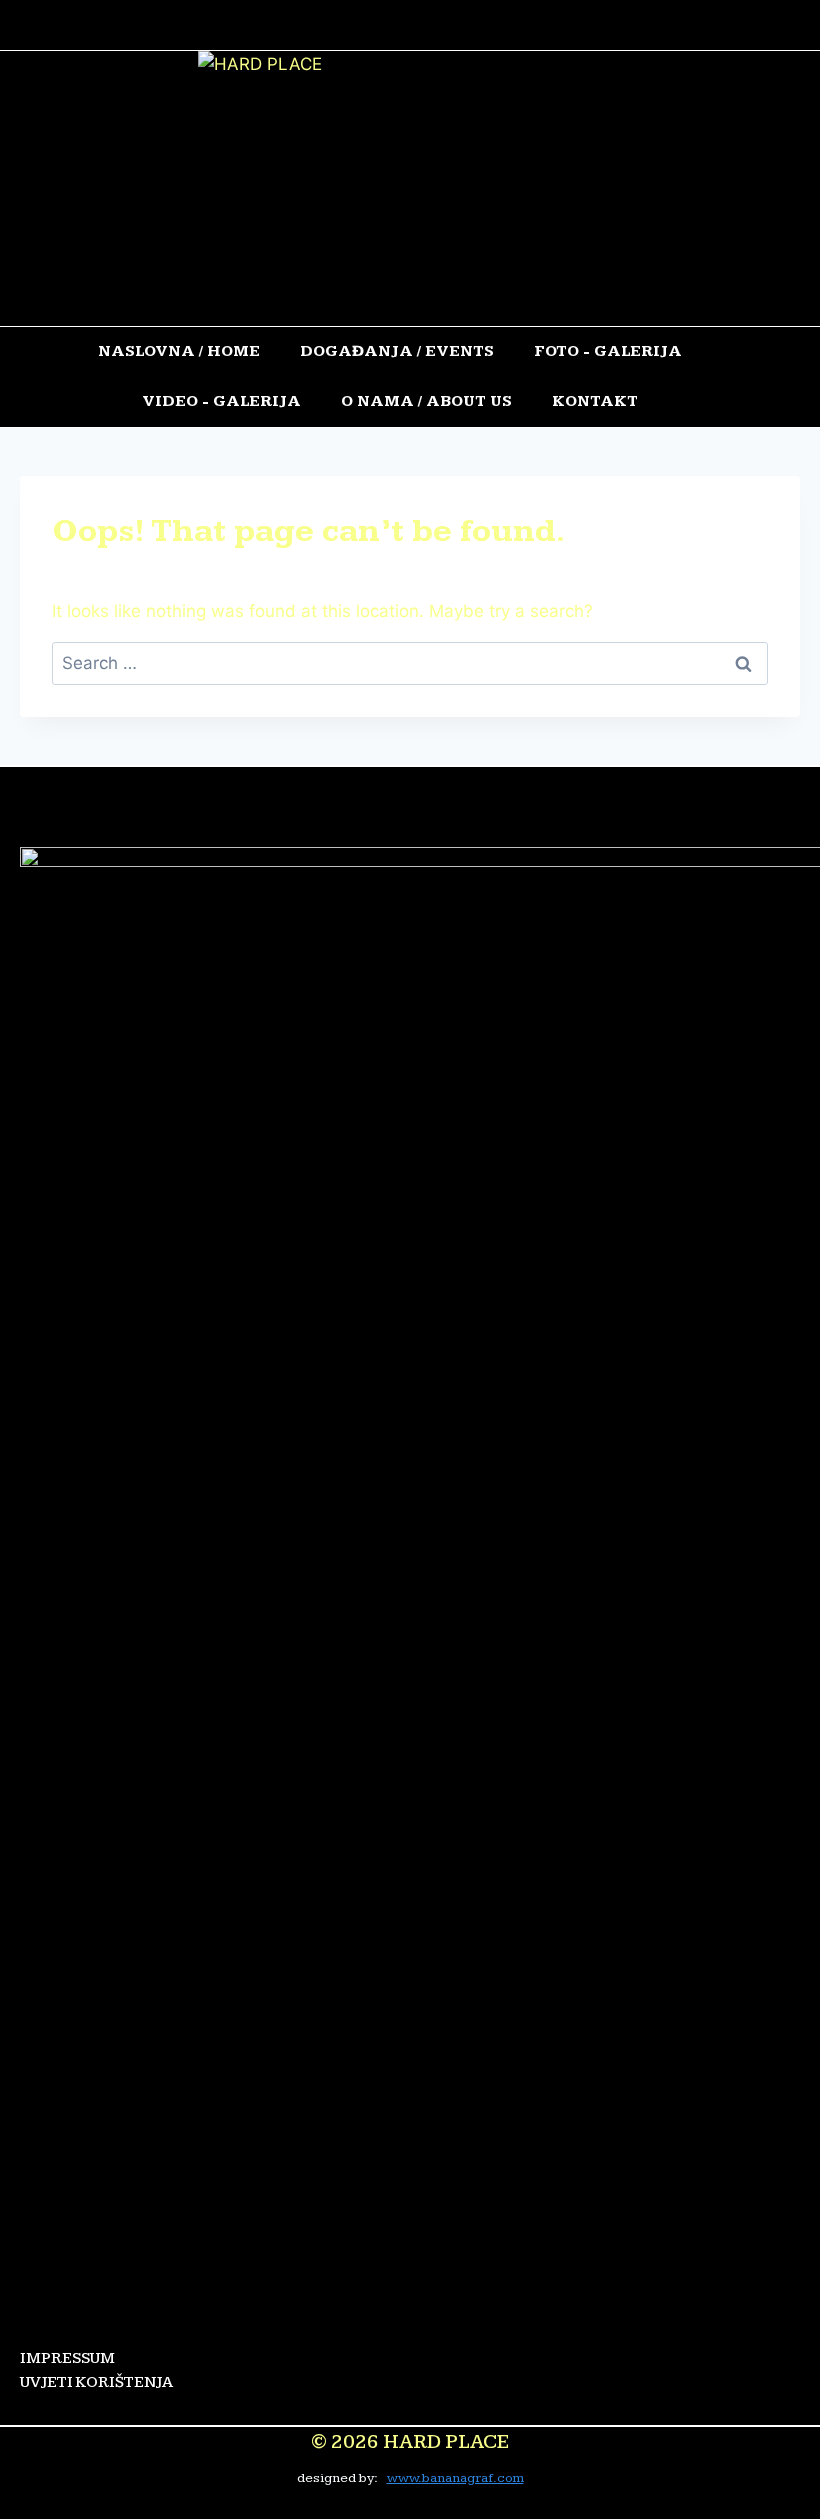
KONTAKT (595, 401)
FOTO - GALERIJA (608, 351)
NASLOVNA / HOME (179, 351)
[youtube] (460, 822)
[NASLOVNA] (303, 25)
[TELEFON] (448, 25)
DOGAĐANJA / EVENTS (397, 351)
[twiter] (395, 822)
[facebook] (330, 822)
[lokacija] (399, 25)
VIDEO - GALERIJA (221, 401)
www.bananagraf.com (455, 2478)
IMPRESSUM (67, 2358)
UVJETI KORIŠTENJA (96, 2382)
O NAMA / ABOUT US (426, 401)
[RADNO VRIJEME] (351, 25)
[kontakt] (492, 25)
